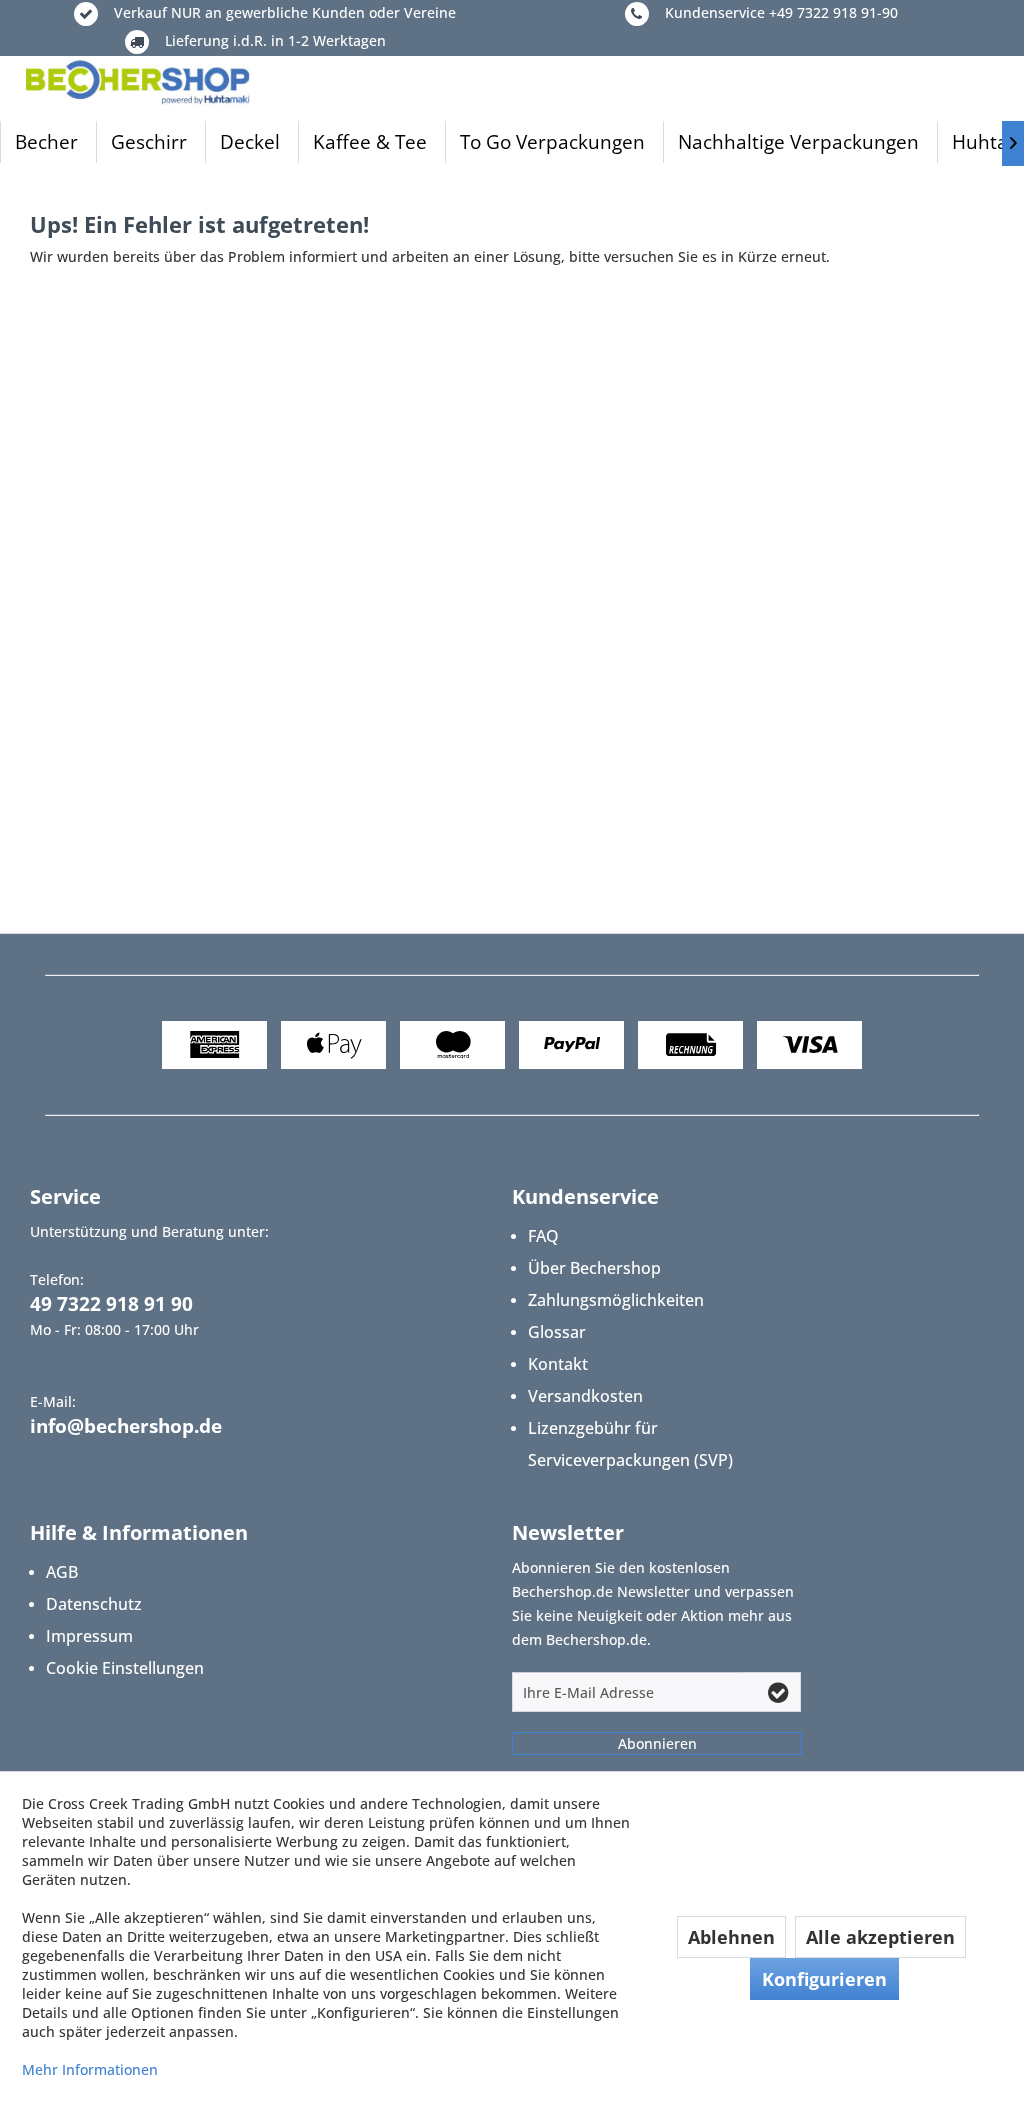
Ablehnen (731, 1937)
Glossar (557, 1332)
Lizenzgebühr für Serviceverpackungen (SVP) (630, 1444)
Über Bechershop (594, 1268)
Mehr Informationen (90, 2069)
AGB (62, 1572)
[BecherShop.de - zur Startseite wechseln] (138, 81)
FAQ (543, 1236)
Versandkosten (585, 1396)
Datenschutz (94, 1604)
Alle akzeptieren (880, 1937)
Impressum (89, 1636)
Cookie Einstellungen (125, 1668)
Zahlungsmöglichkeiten (616, 1300)
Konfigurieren (824, 1979)
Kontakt (558, 1364)
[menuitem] (46, 142)
